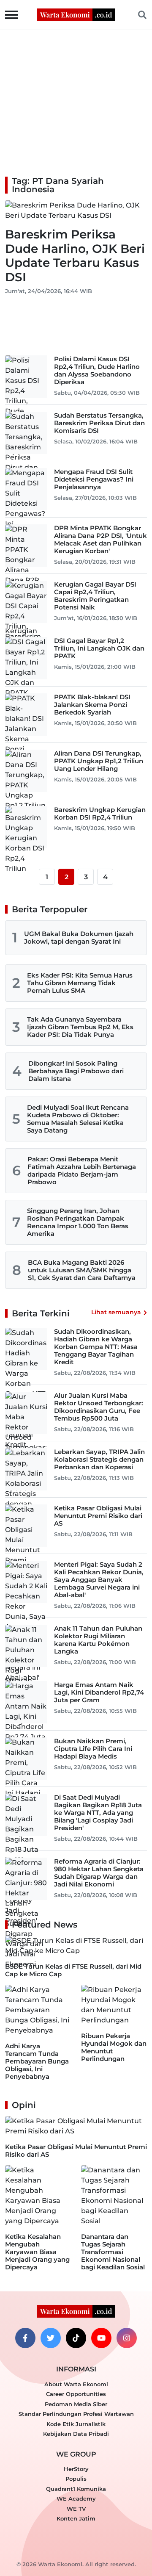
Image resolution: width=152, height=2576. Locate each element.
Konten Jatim (76, 2518)
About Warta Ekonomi (76, 2384)
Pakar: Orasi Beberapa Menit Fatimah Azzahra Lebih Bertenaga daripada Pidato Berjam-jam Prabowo (82, 1170)
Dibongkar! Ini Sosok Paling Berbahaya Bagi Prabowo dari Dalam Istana (76, 1071)
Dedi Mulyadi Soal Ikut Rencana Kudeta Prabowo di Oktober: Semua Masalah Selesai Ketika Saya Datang (78, 1119)
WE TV (76, 2509)
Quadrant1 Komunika (76, 2489)
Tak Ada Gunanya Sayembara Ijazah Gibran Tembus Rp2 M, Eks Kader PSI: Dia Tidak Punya (80, 1027)
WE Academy (76, 2498)
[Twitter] (51, 2338)
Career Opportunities (76, 2394)
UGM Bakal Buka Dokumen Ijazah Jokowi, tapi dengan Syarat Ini (79, 938)
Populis (76, 2479)
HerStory (76, 2469)
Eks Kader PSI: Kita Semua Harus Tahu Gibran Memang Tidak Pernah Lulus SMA (80, 983)
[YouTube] (101, 2338)
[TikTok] (76, 2338)
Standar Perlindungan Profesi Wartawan (76, 2414)
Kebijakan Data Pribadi (76, 2434)
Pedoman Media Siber (76, 2404)
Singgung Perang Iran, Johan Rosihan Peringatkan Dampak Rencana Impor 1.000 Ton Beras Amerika (78, 1222)
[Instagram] (127, 2338)
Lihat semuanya (116, 1312)
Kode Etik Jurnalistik (76, 2424)
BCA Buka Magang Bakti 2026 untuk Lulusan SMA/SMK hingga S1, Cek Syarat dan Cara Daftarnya (82, 1270)
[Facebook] (25, 2338)
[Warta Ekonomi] (76, 14)
